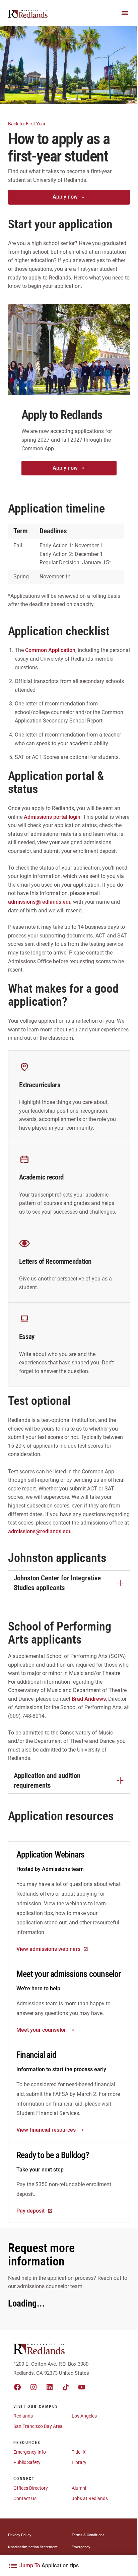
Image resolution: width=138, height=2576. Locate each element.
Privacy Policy (20, 2535)
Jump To (49, 2565)
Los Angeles (84, 2416)
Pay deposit (30, 2211)
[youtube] (82, 2387)
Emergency (81, 2547)
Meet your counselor (41, 2030)
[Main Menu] (125, 13)
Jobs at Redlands (90, 2498)
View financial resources (46, 2130)
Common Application (50, 650)
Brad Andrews (89, 1699)
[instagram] (33, 2387)
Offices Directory (31, 2488)
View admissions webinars (48, 1949)
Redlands (23, 2416)
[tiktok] (66, 2387)
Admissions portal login (52, 817)
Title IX (79, 2452)
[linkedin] (50, 2387)
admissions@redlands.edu (40, 902)
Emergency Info (30, 2452)
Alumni (79, 2488)
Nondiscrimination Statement (33, 2547)
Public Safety (27, 2462)
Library (79, 2462)
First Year (27, 124)
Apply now (65, 197)
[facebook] (17, 2387)
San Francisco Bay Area (38, 2426)
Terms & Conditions (88, 2535)
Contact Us (25, 2498)
